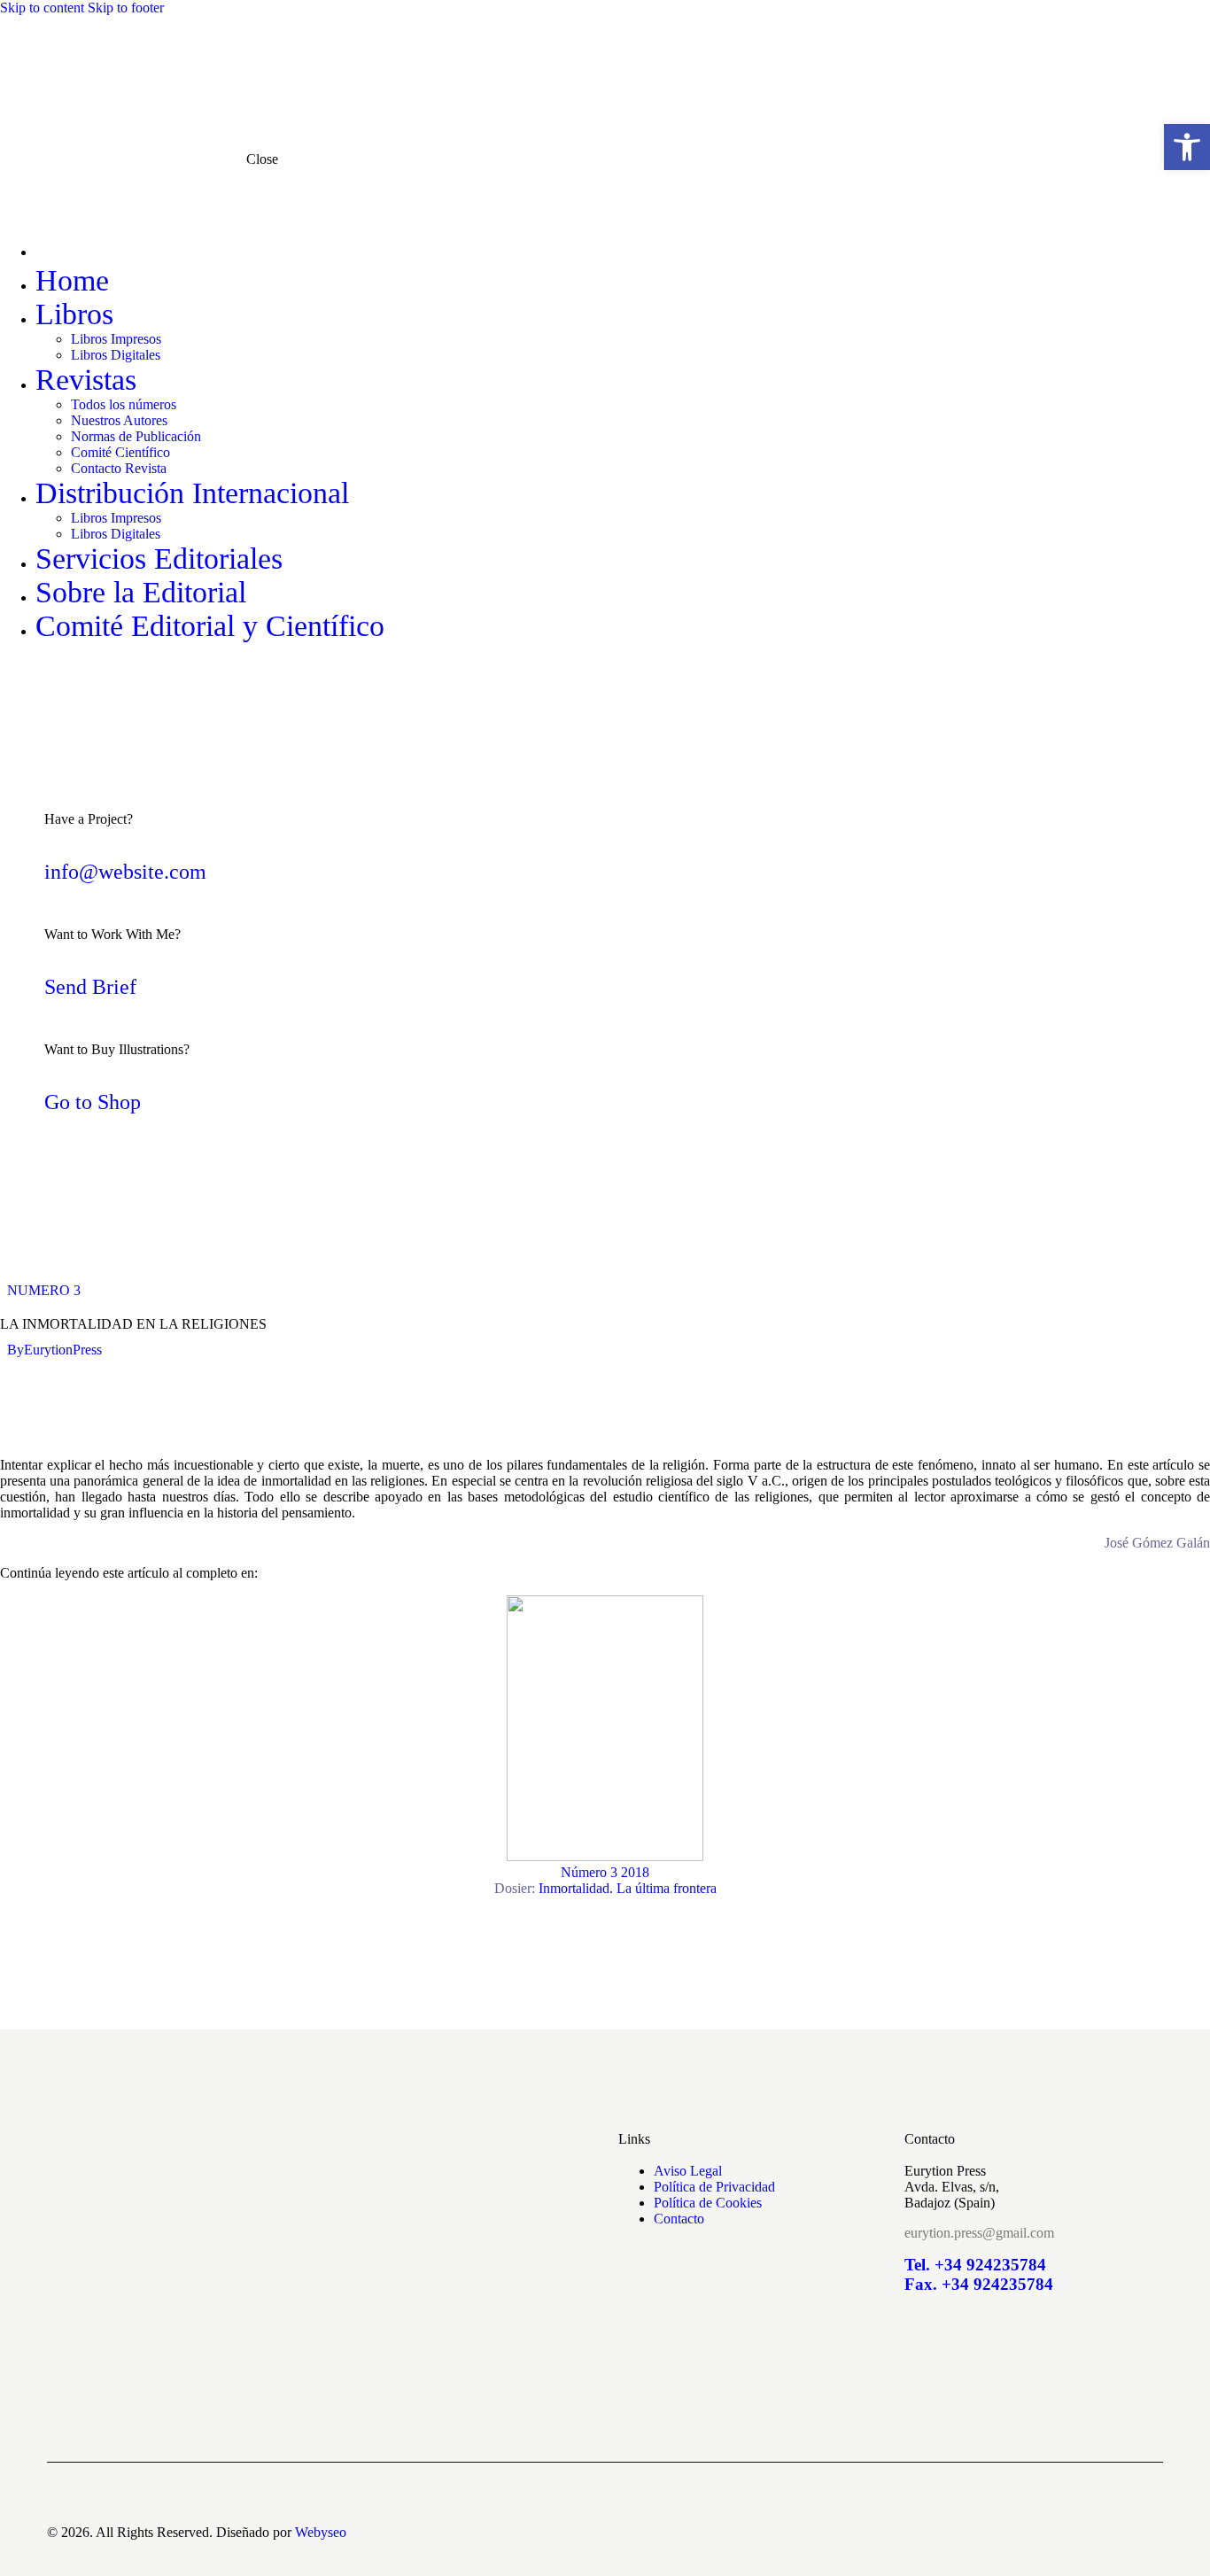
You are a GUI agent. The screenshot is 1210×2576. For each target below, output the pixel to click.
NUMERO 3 (44, 1290)
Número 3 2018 (605, 1880)
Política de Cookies (708, 2203)
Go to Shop (93, 1102)
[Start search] (1152, 54)
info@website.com (125, 872)
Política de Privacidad (714, 2187)
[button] (1187, 147)
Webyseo (321, 2532)
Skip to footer (126, 8)
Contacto (679, 2219)
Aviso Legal (688, 2171)
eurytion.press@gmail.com (979, 2233)
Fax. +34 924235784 (979, 2284)
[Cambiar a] (454, 247)
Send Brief (90, 987)
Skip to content (42, 8)
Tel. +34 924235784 (975, 2265)
